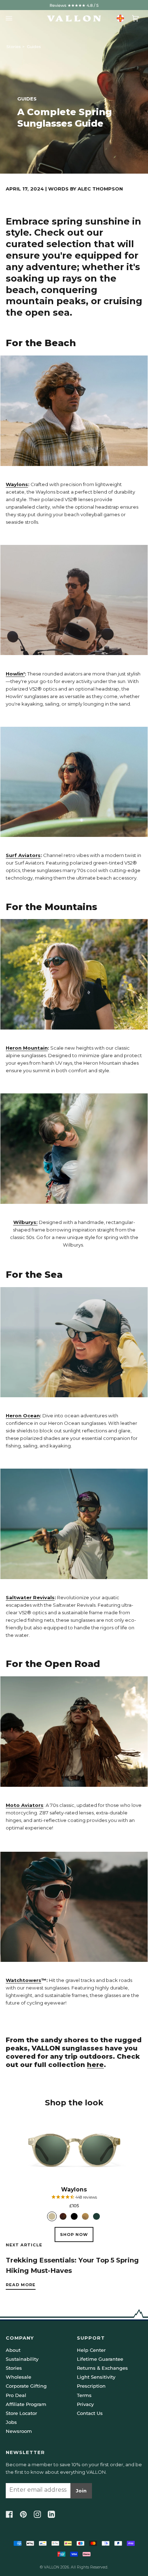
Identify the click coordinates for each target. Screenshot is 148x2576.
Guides (34, 47)
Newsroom (19, 2431)
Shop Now (74, 2234)
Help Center (91, 2350)
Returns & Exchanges (102, 2368)
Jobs (11, 2422)
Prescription (91, 2386)
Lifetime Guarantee (100, 2359)
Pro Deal (16, 2395)
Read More (21, 2285)
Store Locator (21, 2413)
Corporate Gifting (26, 2386)
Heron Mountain (27, 1048)
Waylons (17, 484)
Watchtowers (24, 1980)
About (13, 2350)
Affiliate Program (26, 2404)
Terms (84, 2395)
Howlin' (15, 674)
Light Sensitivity (96, 2377)
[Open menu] (11, 18)
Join (81, 2491)
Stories (14, 47)
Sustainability (22, 2359)
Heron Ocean (23, 1416)
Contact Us (90, 2413)
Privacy (85, 2404)
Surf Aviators (23, 855)
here (95, 2065)
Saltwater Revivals (30, 1597)
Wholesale (18, 2377)
